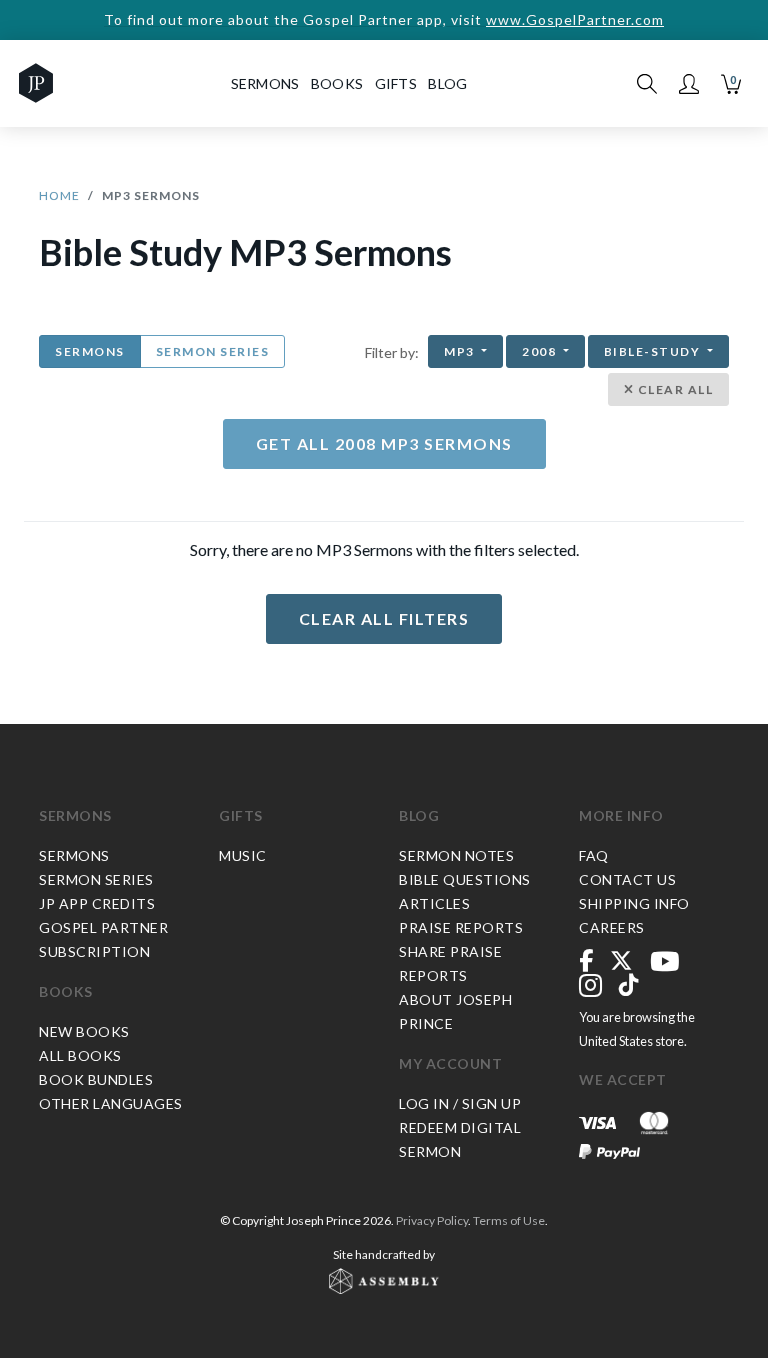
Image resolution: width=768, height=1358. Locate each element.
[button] (689, 84)
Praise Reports (461, 927)
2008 (541, 351)
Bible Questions (465, 879)
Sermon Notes (456, 855)
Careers (612, 927)
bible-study (654, 351)
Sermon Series (213, 351)
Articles (434, 903)
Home (59, 195)
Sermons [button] (265, 83)
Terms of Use (509, 1220)
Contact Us (627, 879)
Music (243, 855)
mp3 (461, 351)
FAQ (594, 855)
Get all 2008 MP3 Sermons (384, 443)
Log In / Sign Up (460, 1103)
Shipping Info (634, 903)
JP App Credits (97, 903)
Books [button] (337, 83)
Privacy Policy (432, 1220)
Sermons (90, 351)
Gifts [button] (396, 83)
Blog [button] (447, 83)
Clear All (673, 389)
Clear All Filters (384, 618)
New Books (84, 1031)
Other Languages (111, 1103)
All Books (80, 1055)
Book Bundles (96, 1079)
